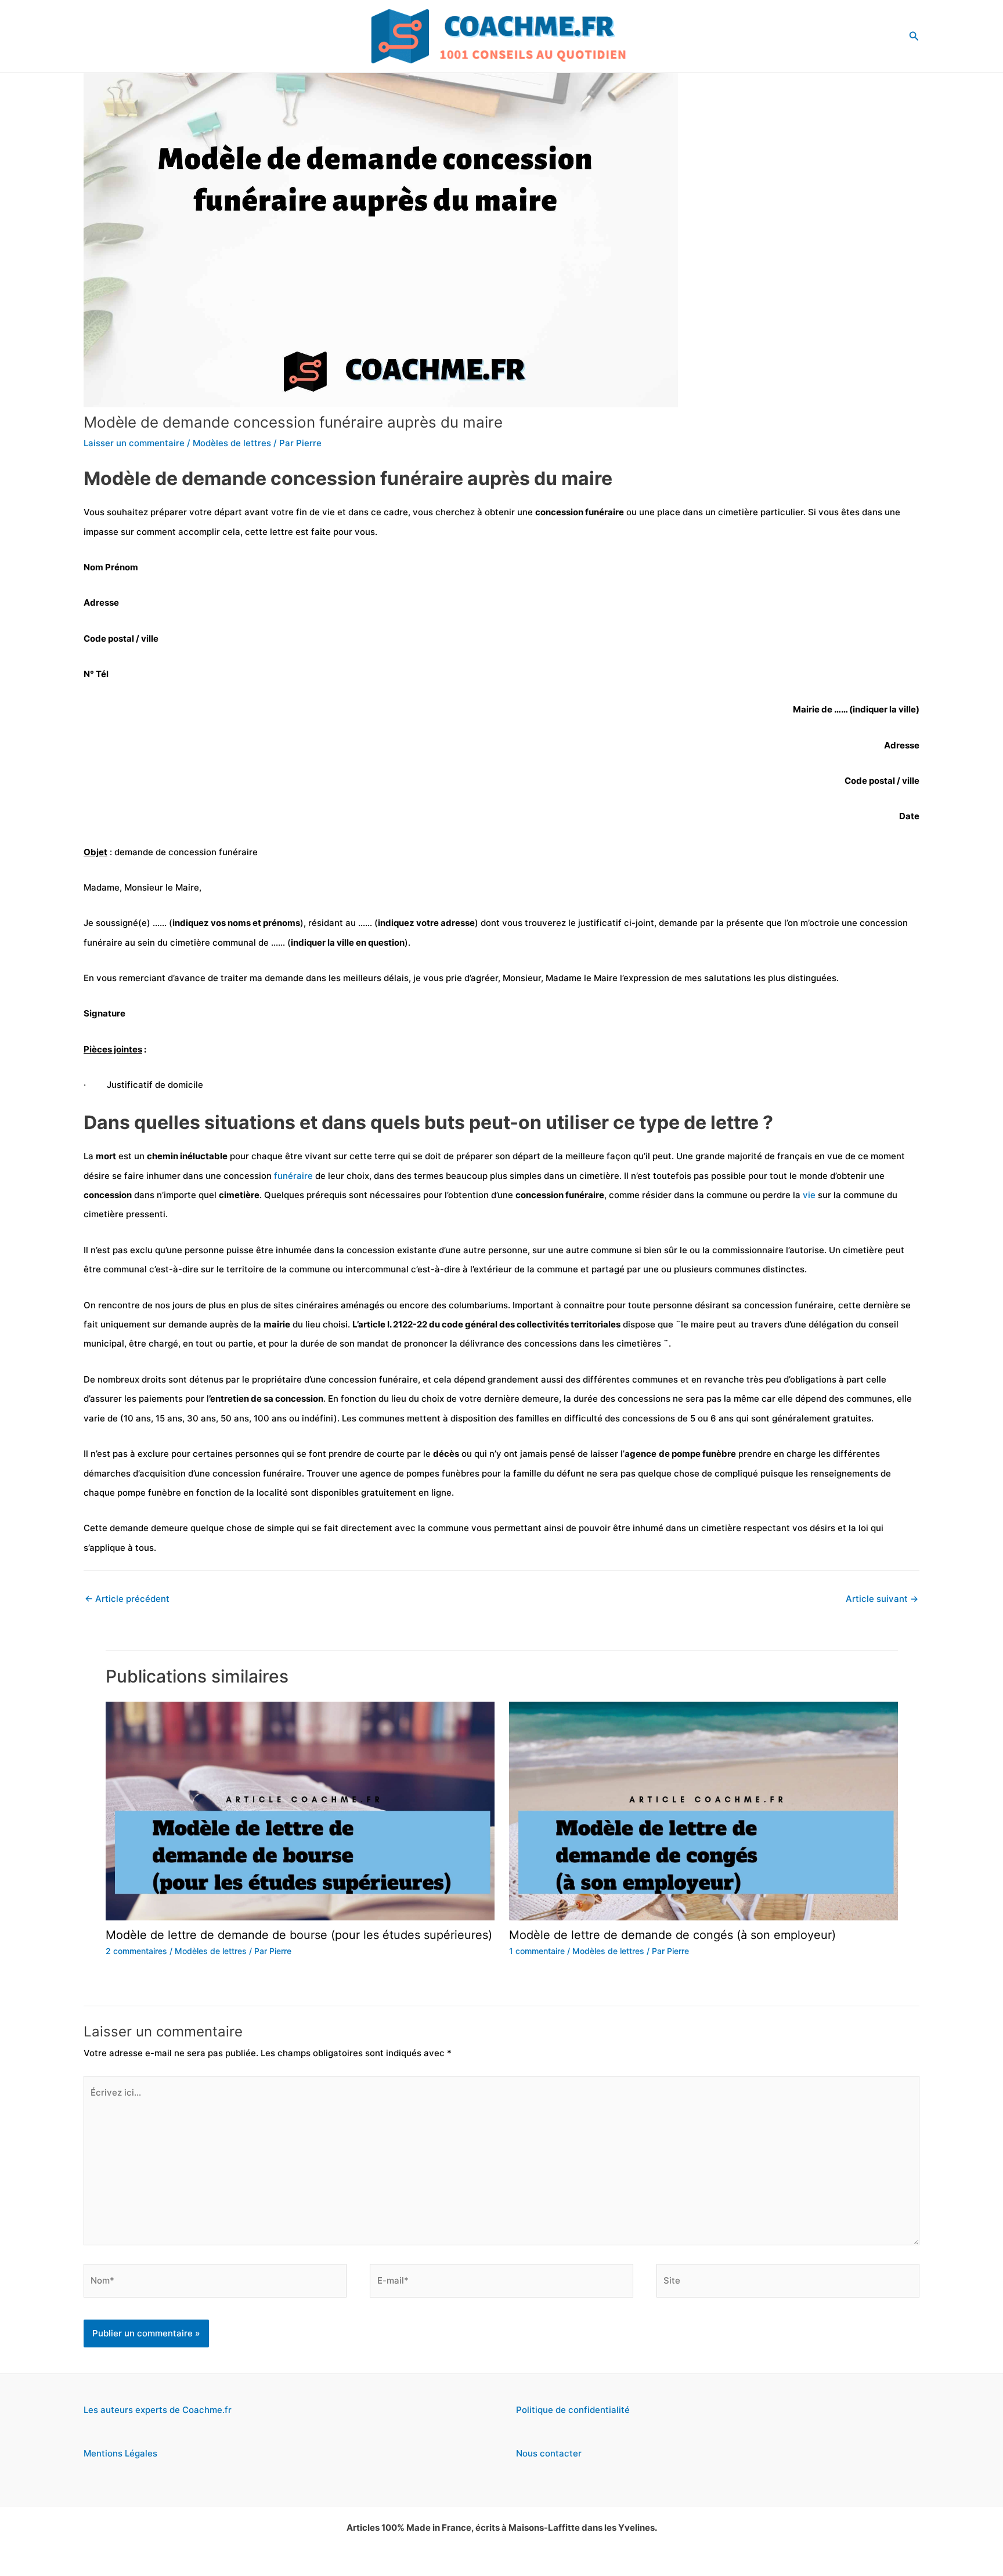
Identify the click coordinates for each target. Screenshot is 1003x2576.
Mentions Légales (120, 2453)
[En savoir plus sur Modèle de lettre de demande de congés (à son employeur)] (703, 1810)
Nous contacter (549, 2453)
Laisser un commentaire (134, 443)
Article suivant (882, 1599)
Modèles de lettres (232, 443)
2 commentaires (136, 1951)
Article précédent (127, 1599)
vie (809, 1195)
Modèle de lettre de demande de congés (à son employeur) (672, 1935)
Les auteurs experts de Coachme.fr (158, 2410)
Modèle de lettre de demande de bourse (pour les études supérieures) (299, 1935)
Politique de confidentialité (573, 2410)
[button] (914, 36)
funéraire (293, 1176)
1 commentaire (537, 1951)
